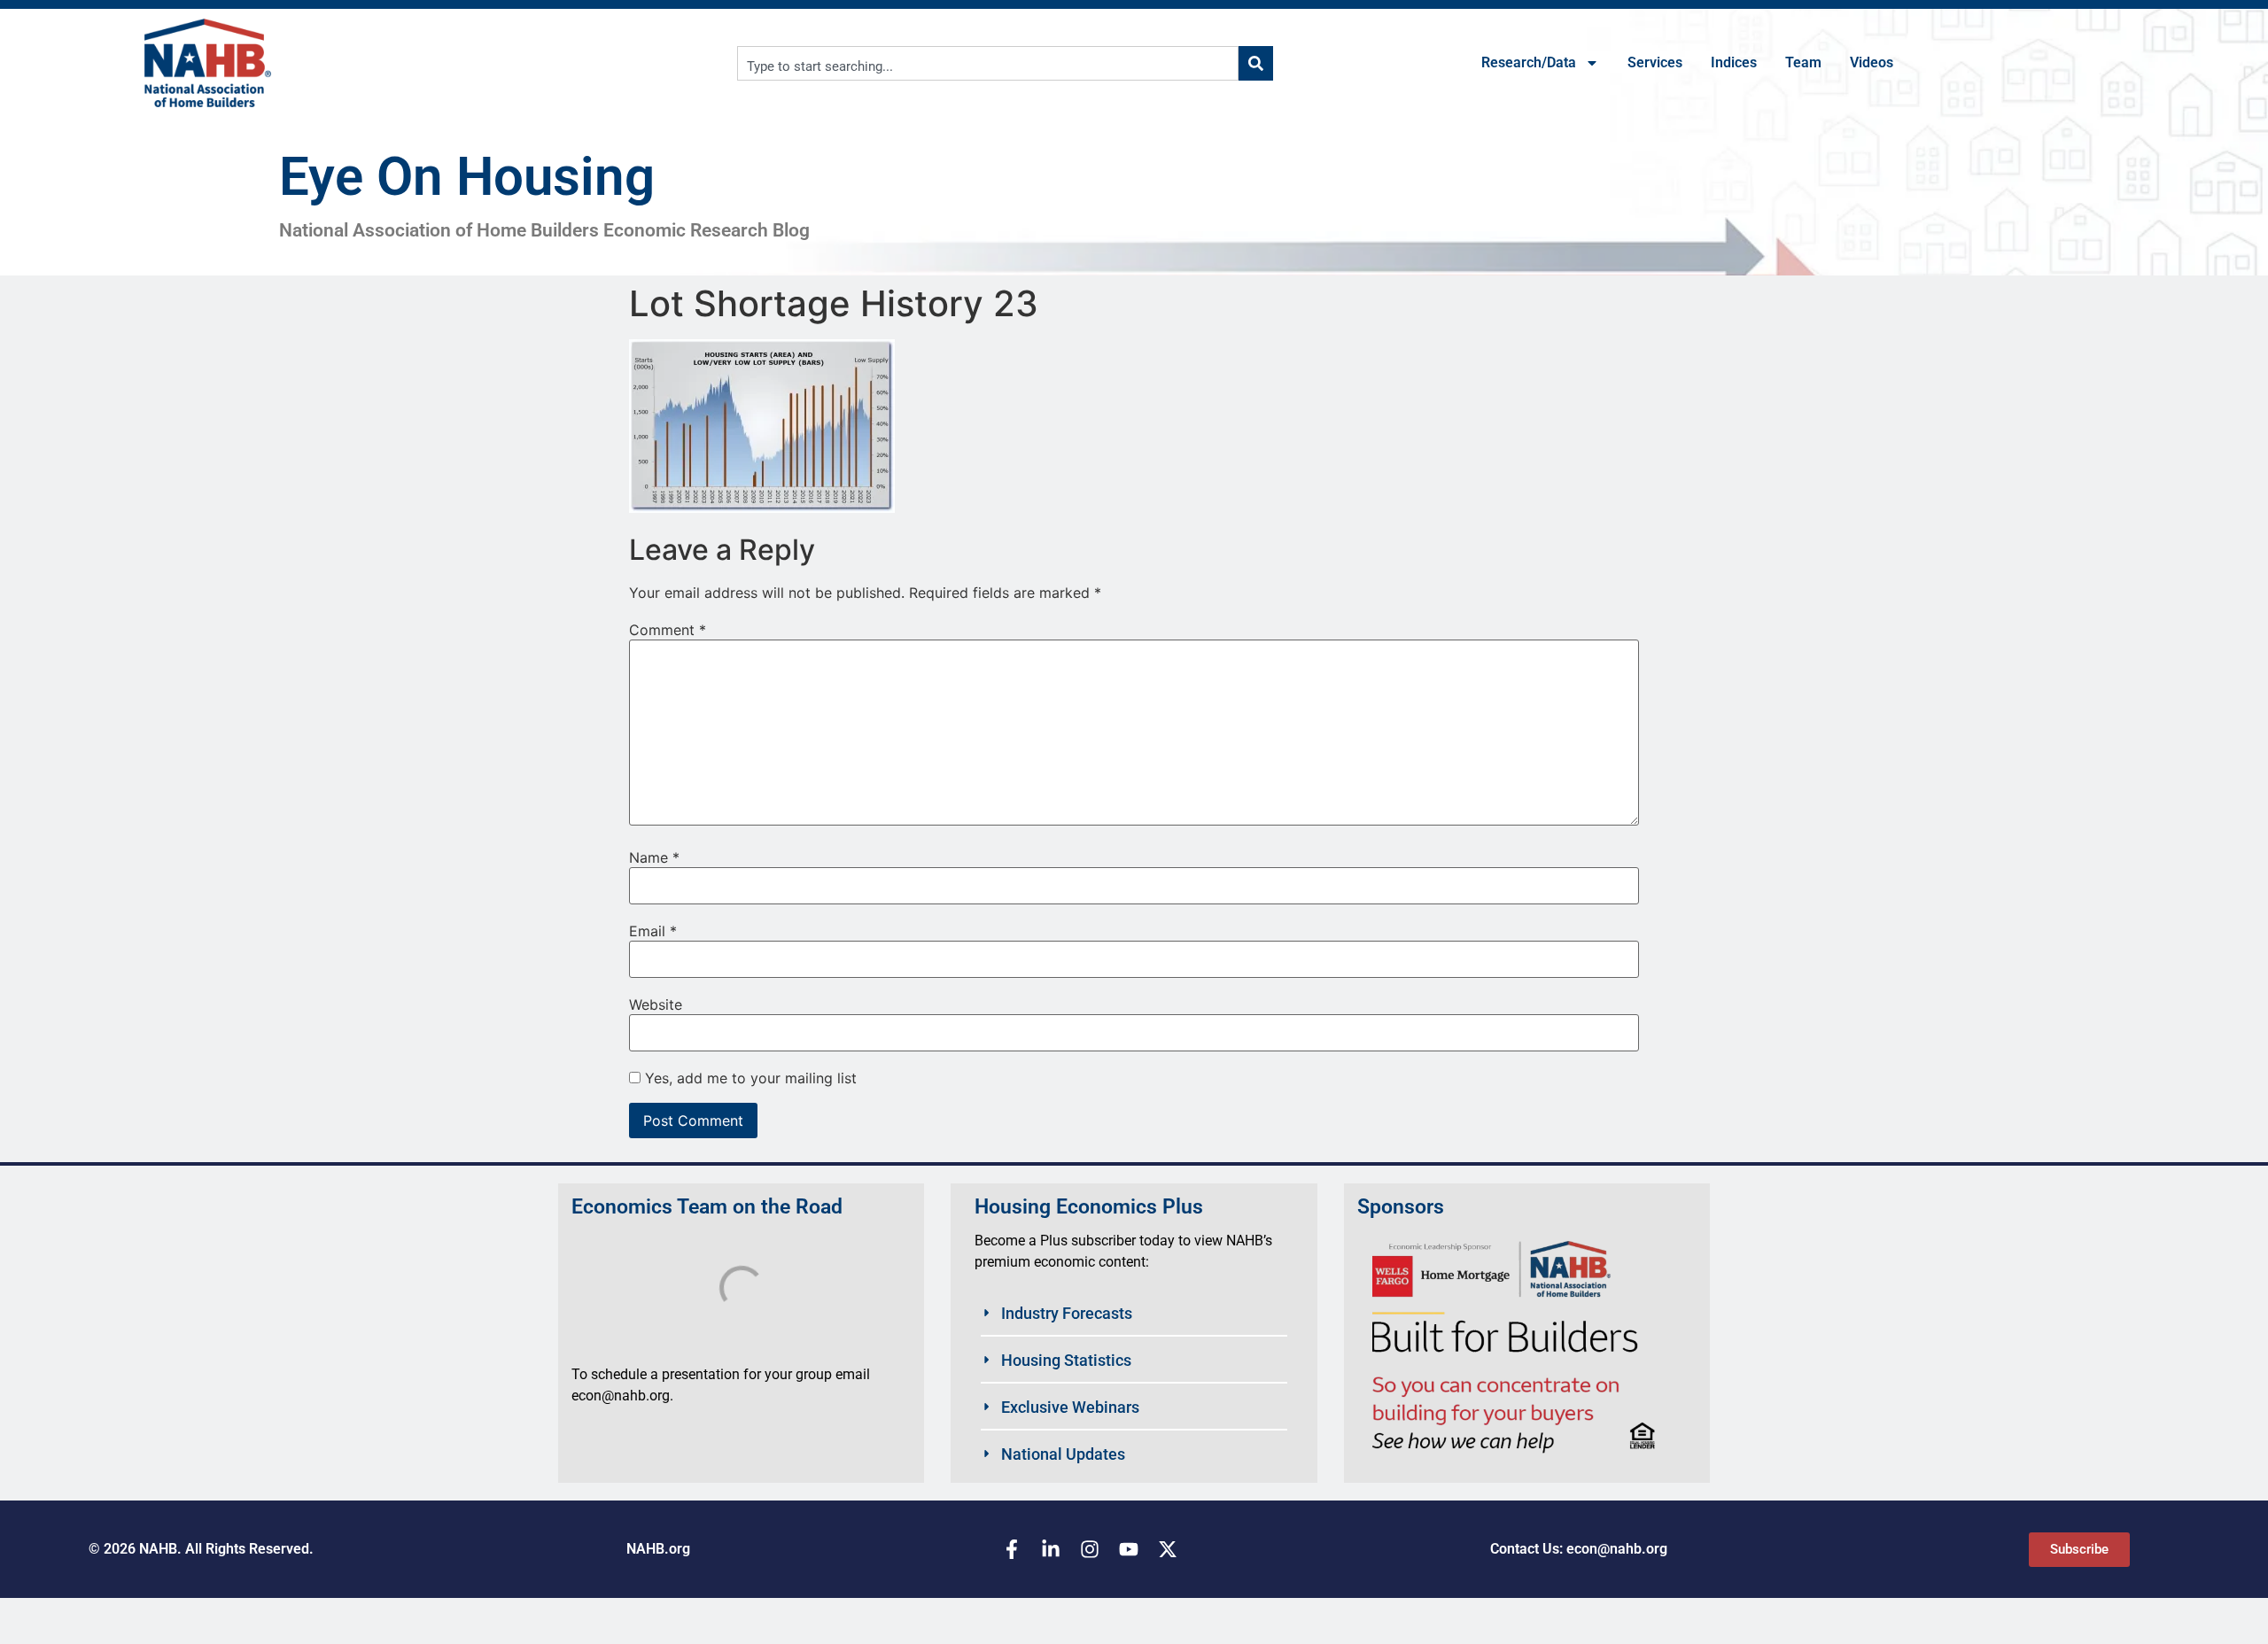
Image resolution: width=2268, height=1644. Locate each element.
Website (656, 1004)
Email (653, 931)
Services (1655, 62)
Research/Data (1529, 62)
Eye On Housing (467, 177)
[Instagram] (1090, 1549)
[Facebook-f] (1012, 1549)
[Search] (1256, 63)
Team (1803, 62)
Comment (668, 630)
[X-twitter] (1168, 1549)
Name (654, 857)
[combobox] (988, 63)
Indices (1734, 62)
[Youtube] (1129, 1549)
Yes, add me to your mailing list (749, 1078)
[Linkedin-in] (1051, 1549)
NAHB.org (658, 1549)
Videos (1872, 62)
